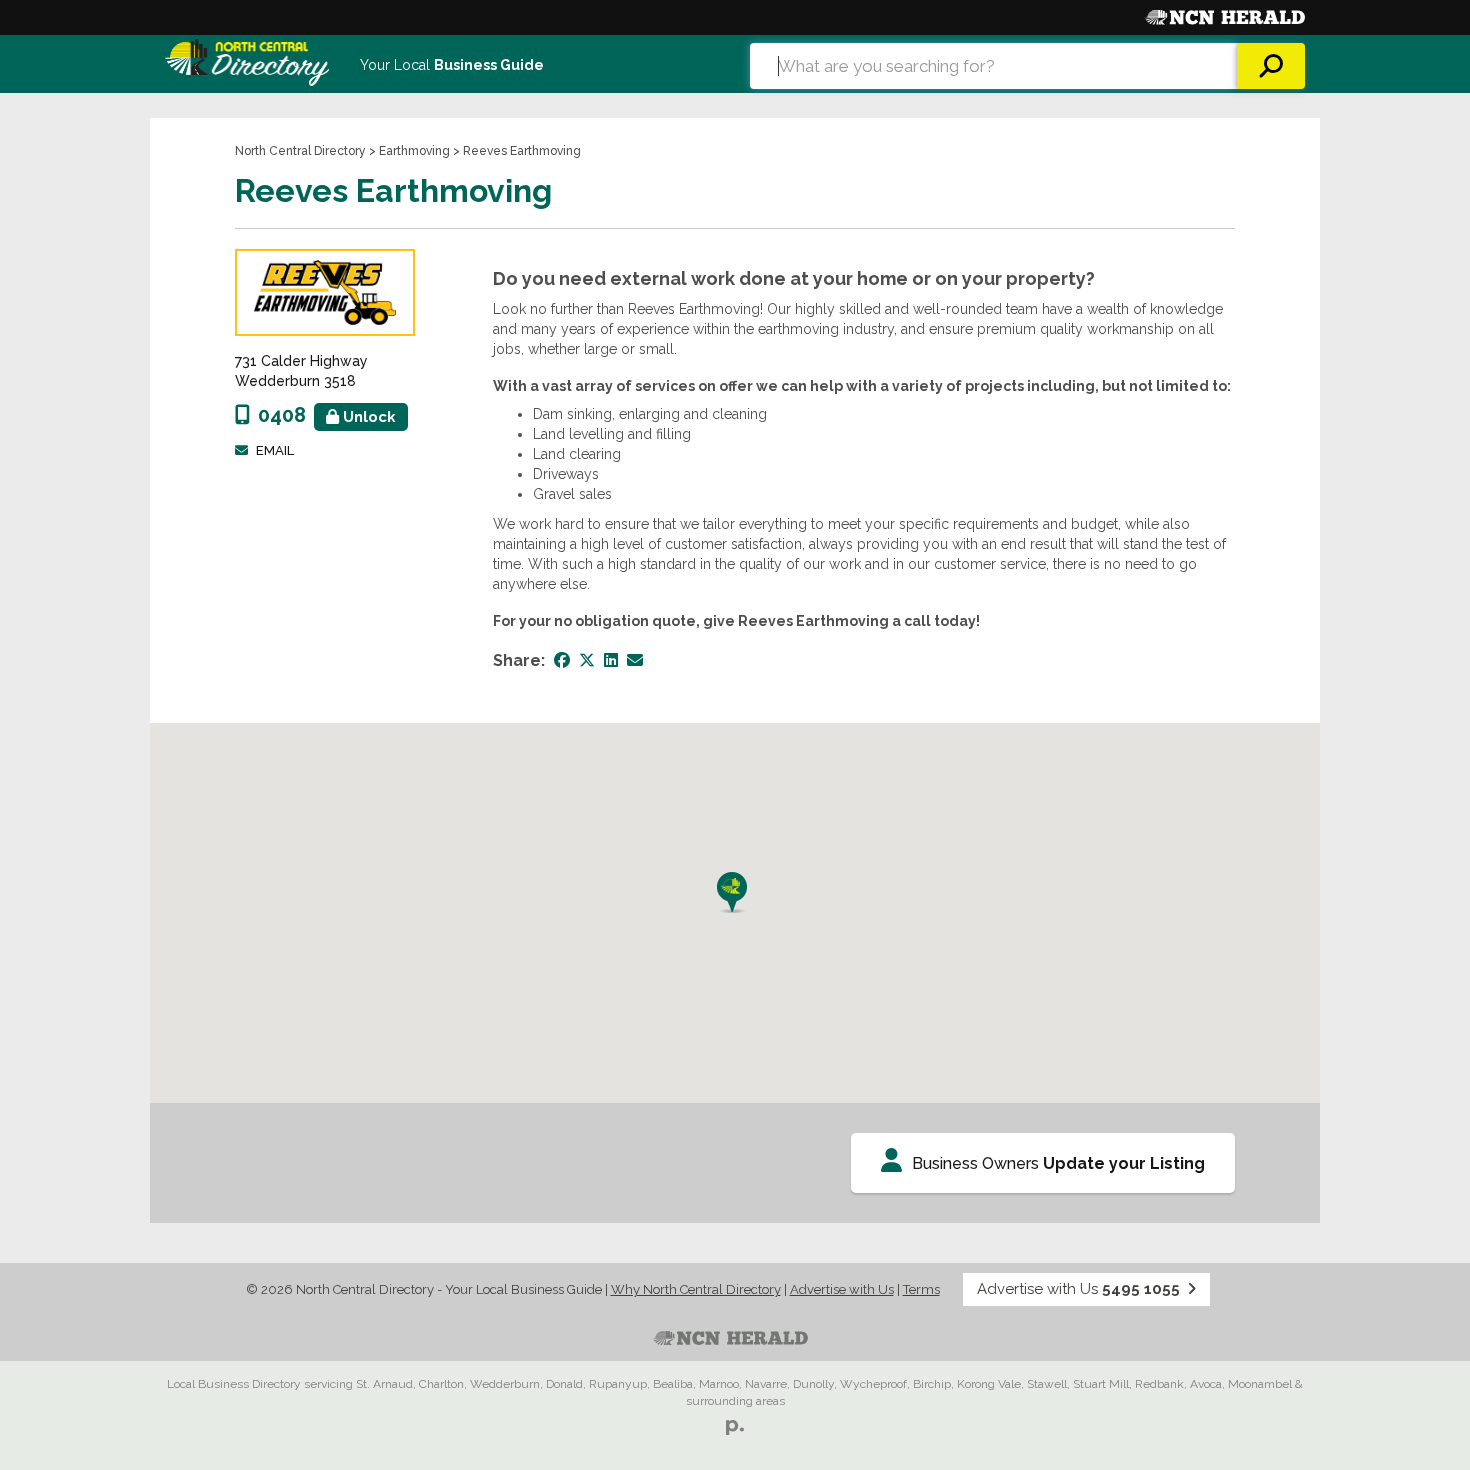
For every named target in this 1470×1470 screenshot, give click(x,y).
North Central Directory (300, 151)
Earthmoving (414, 151)
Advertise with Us (842, 1289)
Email (275, 450)
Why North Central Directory (696, 1289)
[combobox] (993, 66)
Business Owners (1058, 1163)
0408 (327, 415)
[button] (735, 892)
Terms (921, 1289)
